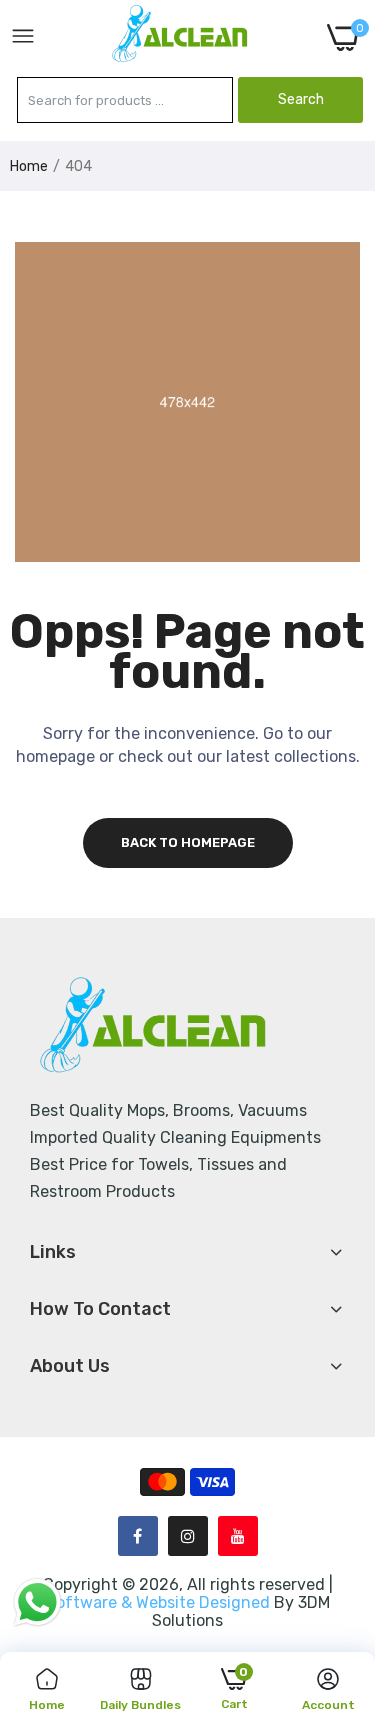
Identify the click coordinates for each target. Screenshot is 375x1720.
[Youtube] (238, 1536)
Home (29, 166)
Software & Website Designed (160, 1602)
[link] (335, 1555)
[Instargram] (188, 1536)
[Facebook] (138, 1536)
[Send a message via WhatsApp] (37, 1602)
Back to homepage (188, 842)
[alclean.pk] (181, 37)
